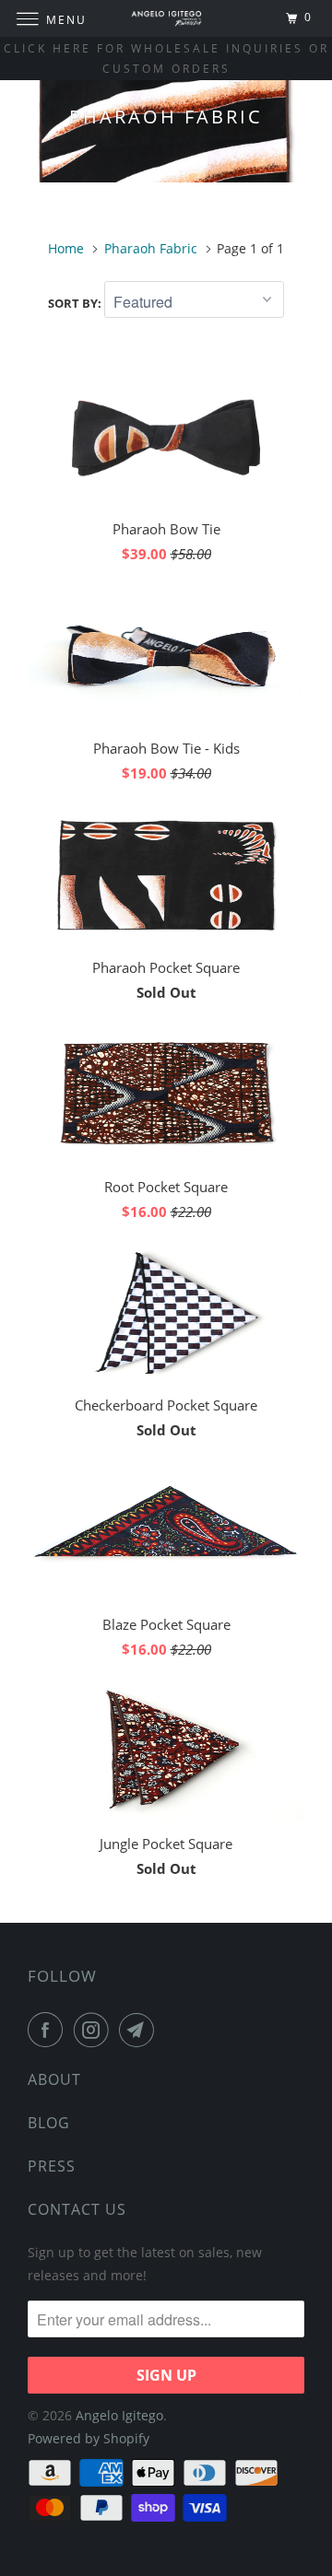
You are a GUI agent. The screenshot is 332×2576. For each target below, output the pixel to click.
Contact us (77, 2209)
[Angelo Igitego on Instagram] (95, 2030)
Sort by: (76, 303)
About (54, 2079)
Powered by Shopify (89, 2438)
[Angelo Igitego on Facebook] (49, 2030)
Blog (49, 2123)
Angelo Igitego (119, 2415)
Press (52, 2166)
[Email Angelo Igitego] (140, 2030)
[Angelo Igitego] (166, 18)
